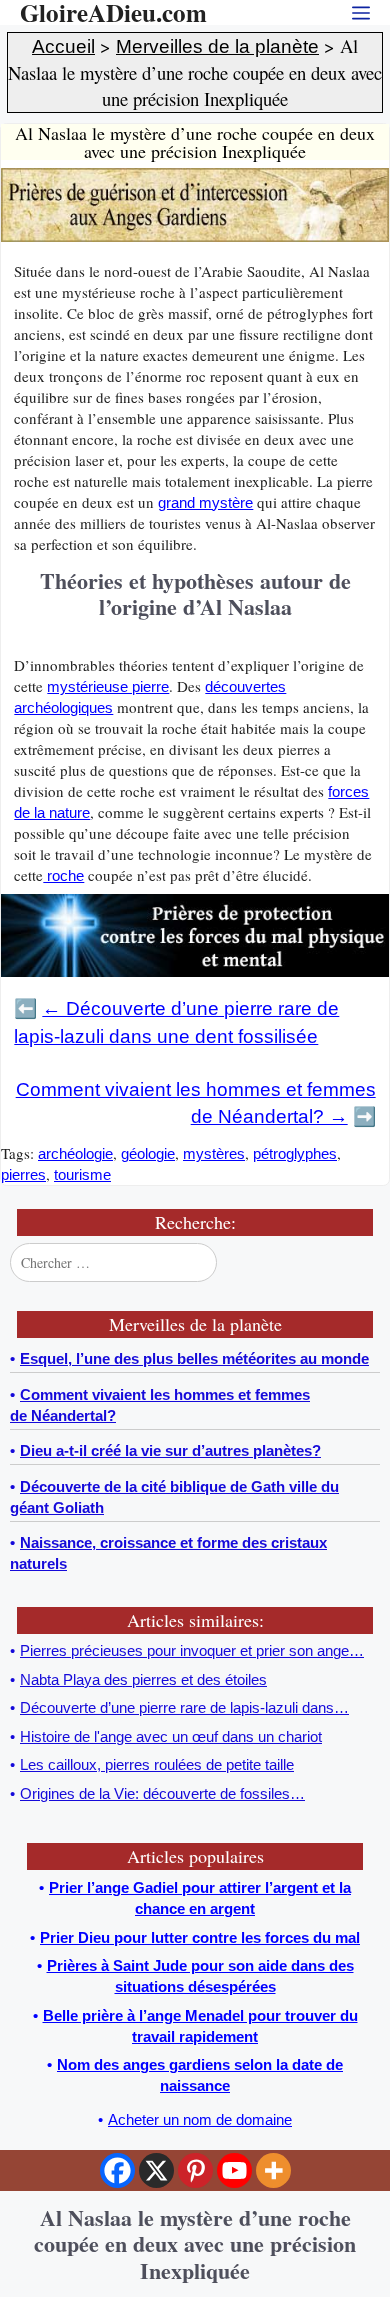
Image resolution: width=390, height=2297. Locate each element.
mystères (214, 1153)
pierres (23, 1174)
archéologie (75, 1153)
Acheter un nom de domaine (200, 2119)
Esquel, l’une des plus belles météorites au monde (194, 1358)
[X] (156, 2170)
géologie (148, 1153)
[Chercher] (363, 1262)
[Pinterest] (195, 2170)
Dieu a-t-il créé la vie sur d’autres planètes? (170, 1450)
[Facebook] (117, 2170)
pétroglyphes (295, 1153)
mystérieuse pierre (108, 686)
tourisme (82, 1174)
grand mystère (205, 502)
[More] (273, 2170)
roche (63, 875)
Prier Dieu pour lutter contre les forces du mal (200, 1937)
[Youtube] (234, 2170)
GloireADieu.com (113, 12)
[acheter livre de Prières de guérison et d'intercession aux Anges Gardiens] (195, 236)
